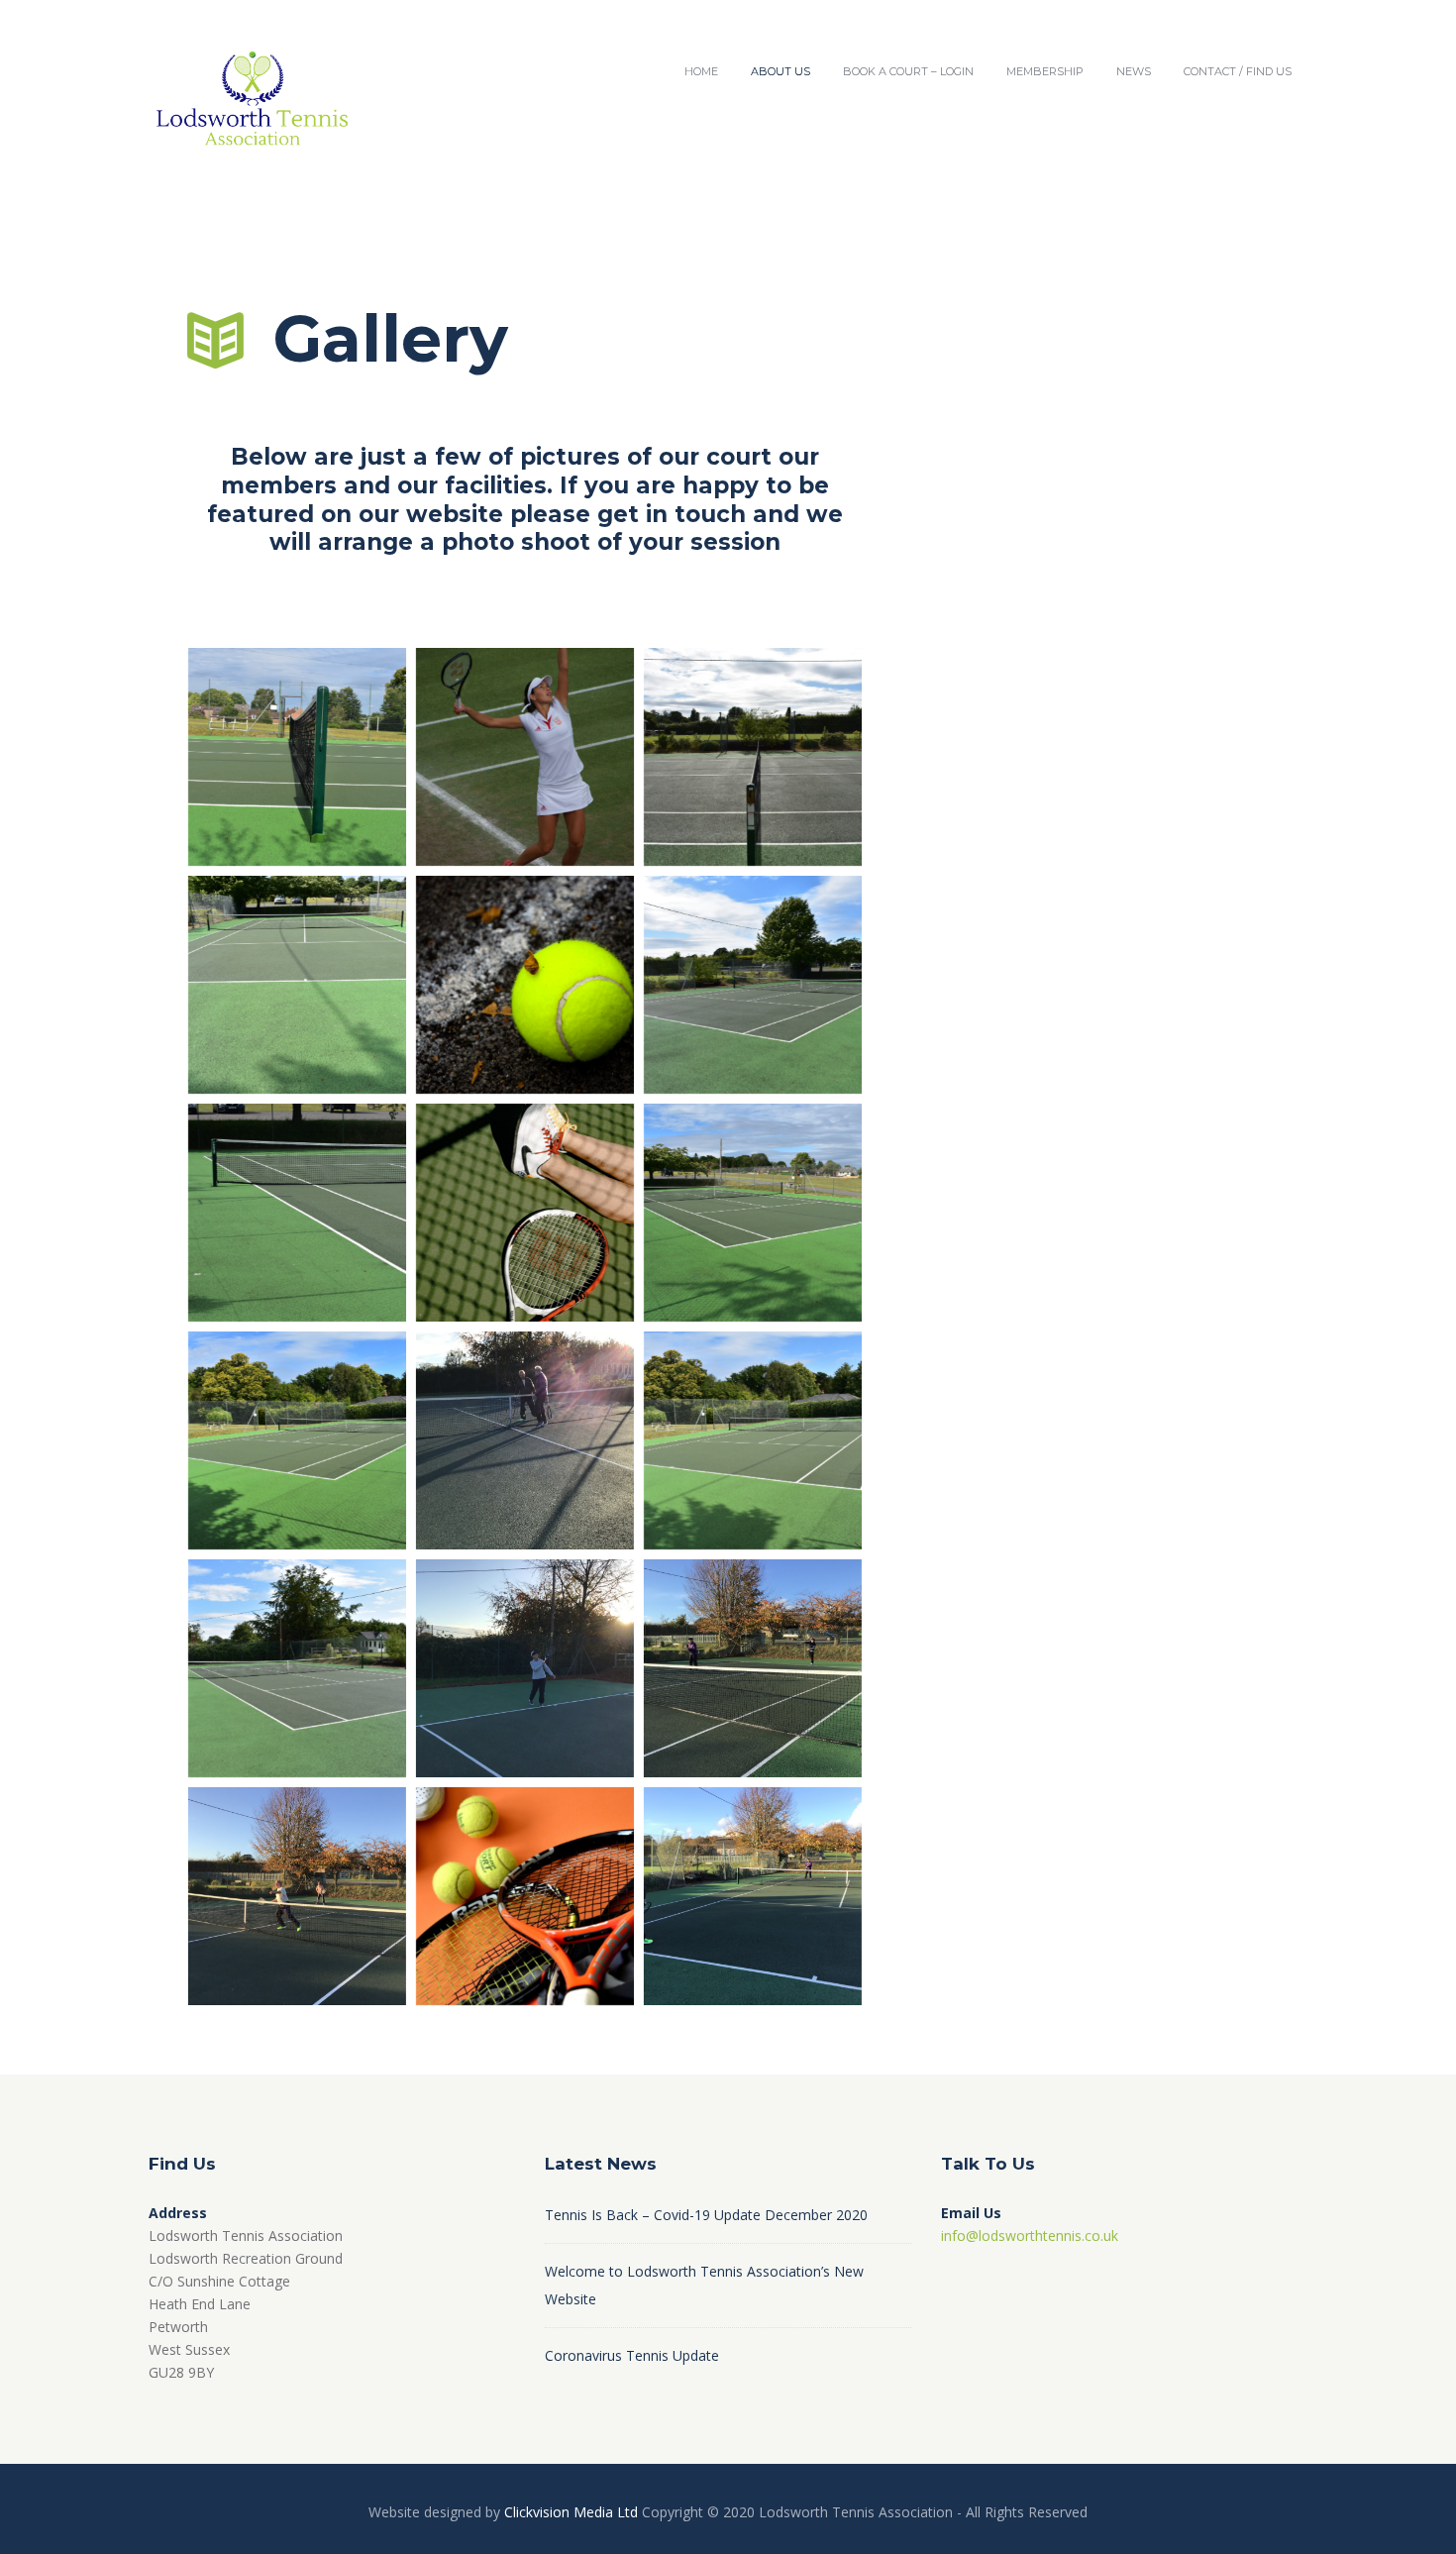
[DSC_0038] (753, 757)
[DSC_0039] (297, 757)
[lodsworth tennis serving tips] (525, 757)
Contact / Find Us (1238, 71)
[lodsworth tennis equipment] (525, 1896)
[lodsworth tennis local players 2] (525, 1440)
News (1134, 71)
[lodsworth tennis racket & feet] (525, 1213)
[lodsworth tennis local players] (753, 1668)
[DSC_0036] (297, 985)
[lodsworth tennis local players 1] (753, 1896)
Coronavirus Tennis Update (632, 2355)
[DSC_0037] (753, 985)
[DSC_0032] (753, 1440)
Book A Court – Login (908, 71)
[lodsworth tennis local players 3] (297, 1896)
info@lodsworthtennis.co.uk (1030, 2235)
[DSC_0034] (753, 1213)
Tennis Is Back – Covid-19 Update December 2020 (706, 2215)
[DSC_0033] (297, 1440)
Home (701, 71)
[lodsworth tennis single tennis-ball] (525, 985)
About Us (780, 71)
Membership (1045, 71)
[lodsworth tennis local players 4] (525, 1668)
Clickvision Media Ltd (571, 2512)
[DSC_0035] (297, 1213)
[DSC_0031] (297, 1668)
